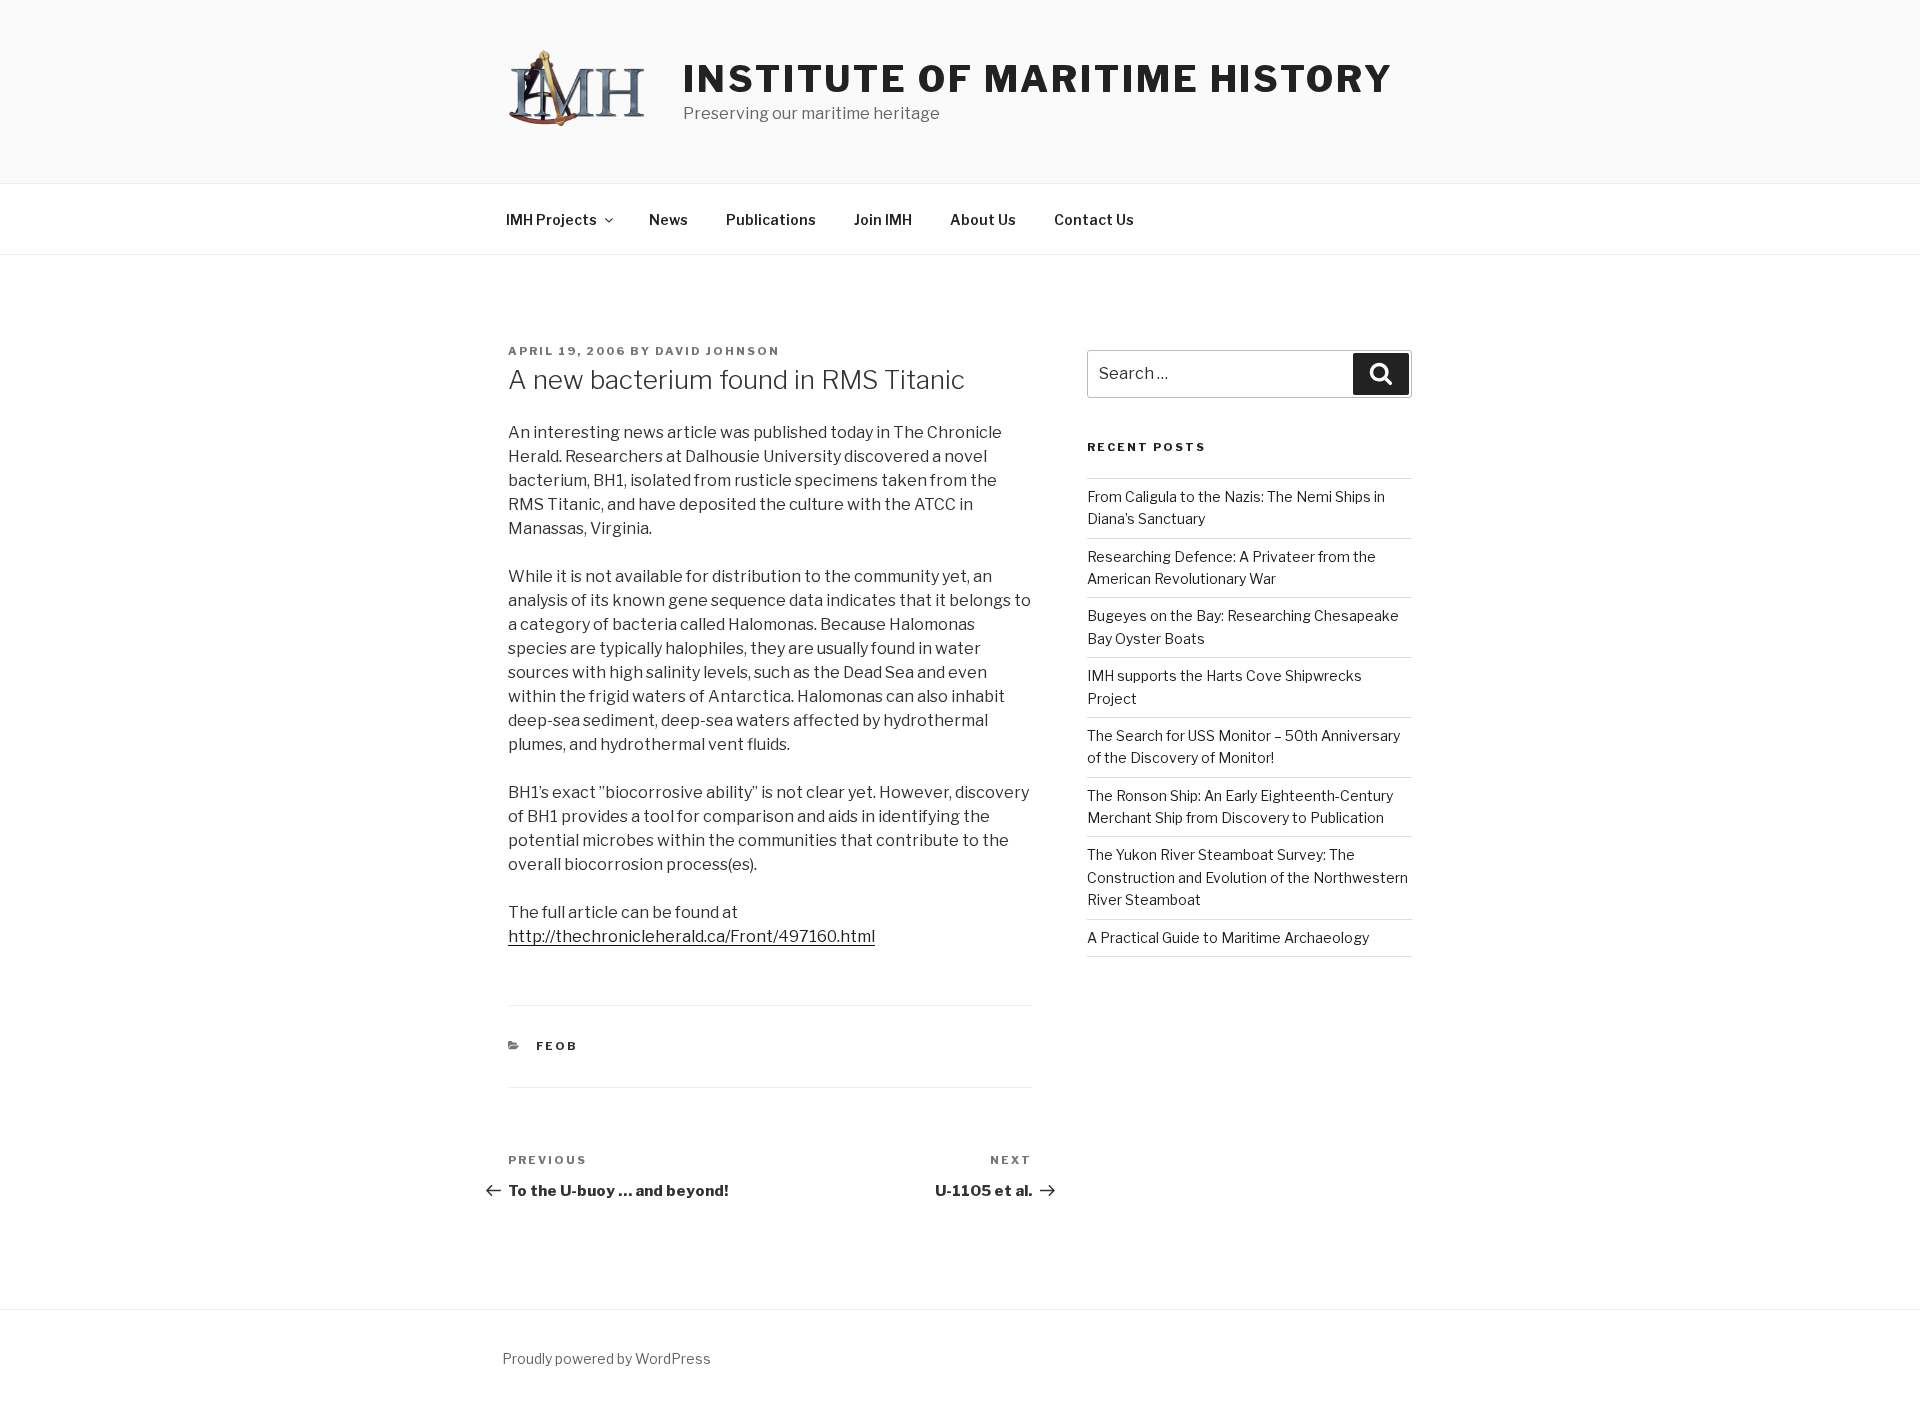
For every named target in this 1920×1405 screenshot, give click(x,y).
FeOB (557, 1046)
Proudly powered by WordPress (606, 1358)
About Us (983, 219)
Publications (771, 219)
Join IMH (883, 219)
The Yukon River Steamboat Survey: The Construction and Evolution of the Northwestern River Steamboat (1247, 877)
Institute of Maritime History (1038, 79)
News (668, 219)
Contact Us (1094, 219)
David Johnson (717, 351)
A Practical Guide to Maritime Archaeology (1228, 937)
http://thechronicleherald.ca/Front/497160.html (691, 936)
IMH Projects (551, 219)
